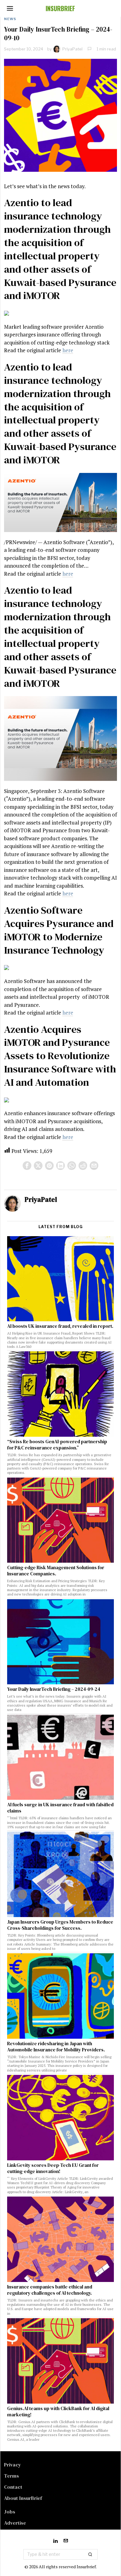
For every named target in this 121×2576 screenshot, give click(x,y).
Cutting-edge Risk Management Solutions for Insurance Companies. (56, 1571)
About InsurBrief (23, 2498)
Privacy (13, 2465)
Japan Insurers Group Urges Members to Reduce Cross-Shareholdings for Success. (60, 1925)
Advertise (15, 2523)
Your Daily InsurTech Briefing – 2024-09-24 (54, 1689)
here (68, 350)
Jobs (10, 2512)
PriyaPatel (72, 49)
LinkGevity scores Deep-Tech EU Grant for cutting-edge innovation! (53, 2168)
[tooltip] (27, 1166)
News (10, 19)
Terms (11, 2476)
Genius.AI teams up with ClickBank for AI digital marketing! (58, 2412)
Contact (13, 2487)
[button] (90, 2554)
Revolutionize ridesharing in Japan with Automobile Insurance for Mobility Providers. (56, 2047)
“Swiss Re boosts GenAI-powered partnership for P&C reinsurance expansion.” (57, 1445)
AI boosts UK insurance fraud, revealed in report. (60, 1326)
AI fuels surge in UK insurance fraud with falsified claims (60, 1808)
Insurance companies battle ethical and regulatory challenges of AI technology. (50, 2290)
